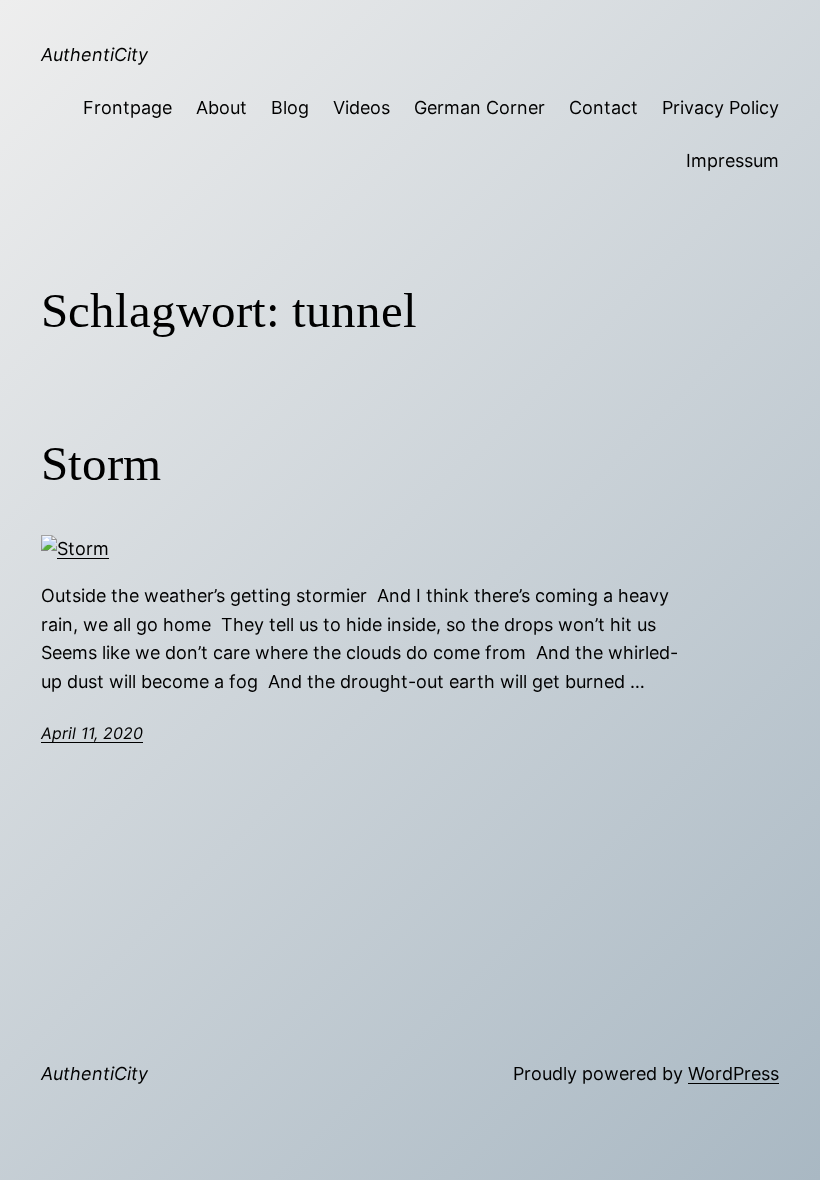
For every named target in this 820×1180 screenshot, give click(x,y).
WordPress (733, 1073)
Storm (101, 463)
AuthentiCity (94, 54)
